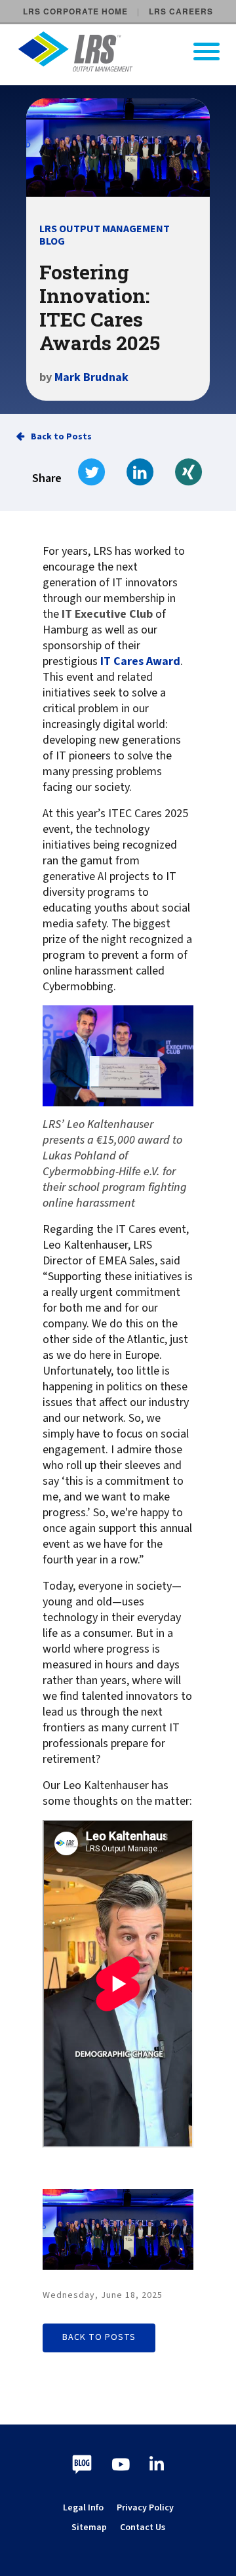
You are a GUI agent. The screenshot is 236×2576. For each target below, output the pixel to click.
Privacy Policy (145, 2508)
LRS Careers (181, 11)
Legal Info (83, 2508)
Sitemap (89, 2527)
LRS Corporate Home (75, 11)
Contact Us (143, 2527)
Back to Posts (61, 437)
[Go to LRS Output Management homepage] (126, 51)
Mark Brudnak (91, 377)
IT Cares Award (140, 662)
